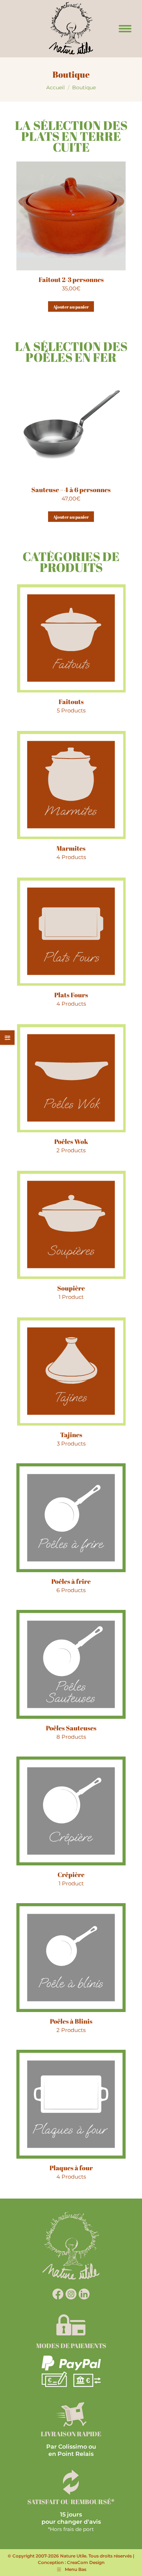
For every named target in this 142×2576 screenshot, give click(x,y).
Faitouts (71, 706)
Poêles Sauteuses (71, 1732)
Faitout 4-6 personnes (71, 279)
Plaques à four (71, 2172)
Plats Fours (71, 999)
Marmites (71, 852)
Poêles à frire (71, 1585)
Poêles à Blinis (71, 2025)
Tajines (71, 1439)
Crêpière (71, 1878)
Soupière (71, 1292)
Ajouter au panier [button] (71, 307)
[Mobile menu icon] (125, 29)
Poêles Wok (71, 1145)
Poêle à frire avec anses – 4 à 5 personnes (71, 490)
